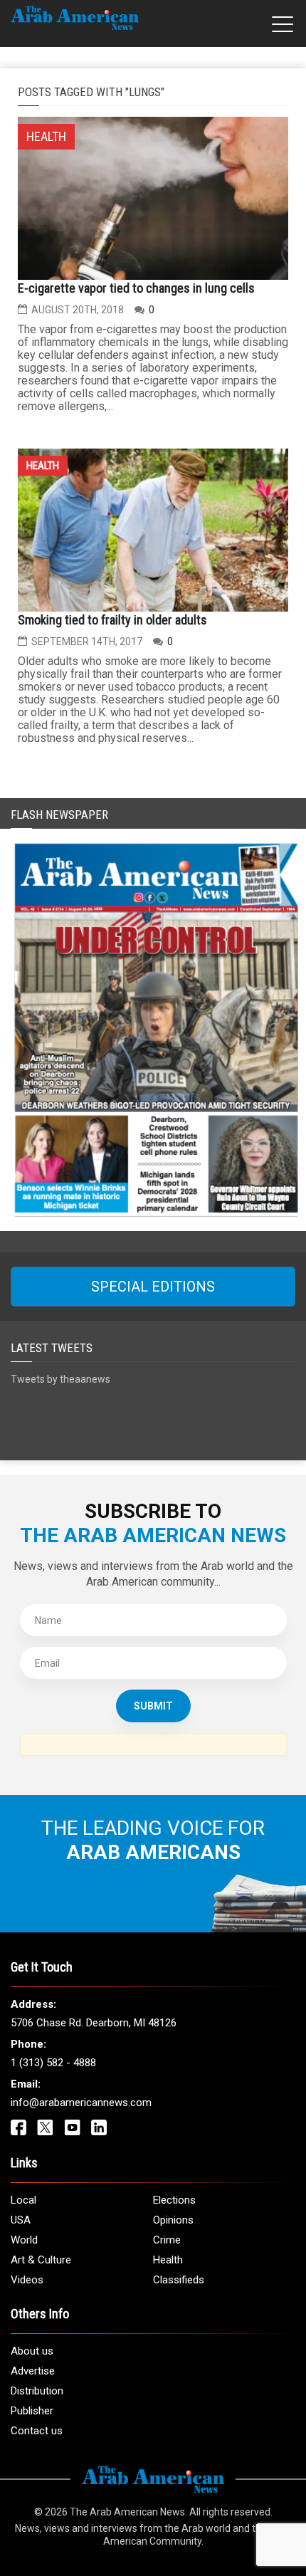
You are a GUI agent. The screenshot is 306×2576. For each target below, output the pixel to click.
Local (23, 2200)
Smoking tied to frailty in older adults (112, 620)
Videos (27, 2280)
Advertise (33, 2371)
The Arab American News (127, 2512)
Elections (174, 2200)
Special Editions (153, 1287)
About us (32, 2351)
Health (43, 466)
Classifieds (179, 2280)
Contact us (37, 2431)
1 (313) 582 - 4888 (53, 2063)
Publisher (32, 2411)
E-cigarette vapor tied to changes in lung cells (136, 288)
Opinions (173, 2220)
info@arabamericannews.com (81, 2103)
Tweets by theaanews (60, 1379)
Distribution (37, 2391)
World (24, 2240)
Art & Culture (41, 2260)
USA (21, 2220)
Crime (167, 2240)
